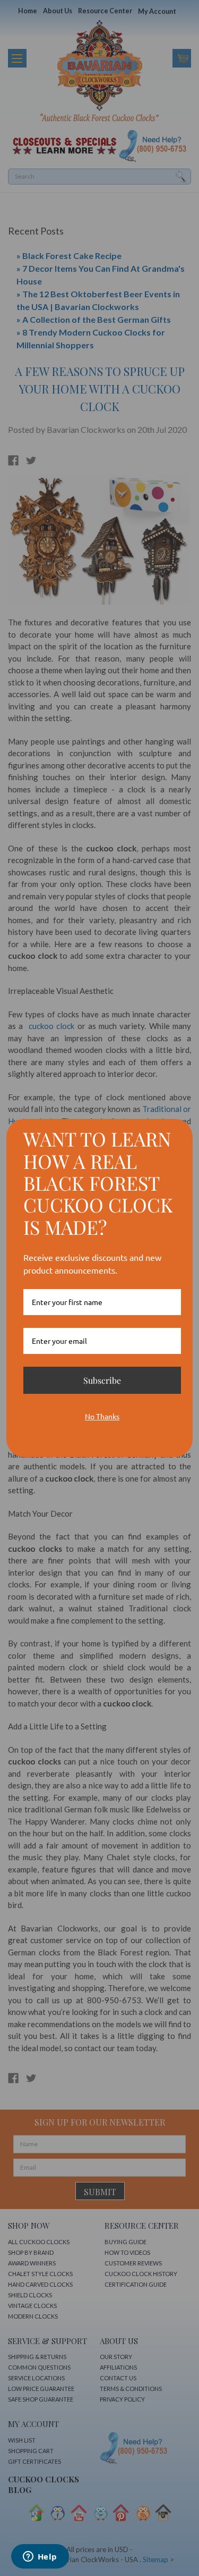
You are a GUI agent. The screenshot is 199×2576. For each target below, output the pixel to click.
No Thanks (102, 1416)
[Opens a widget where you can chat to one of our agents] (40, 2557)
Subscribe (102, 1380)
